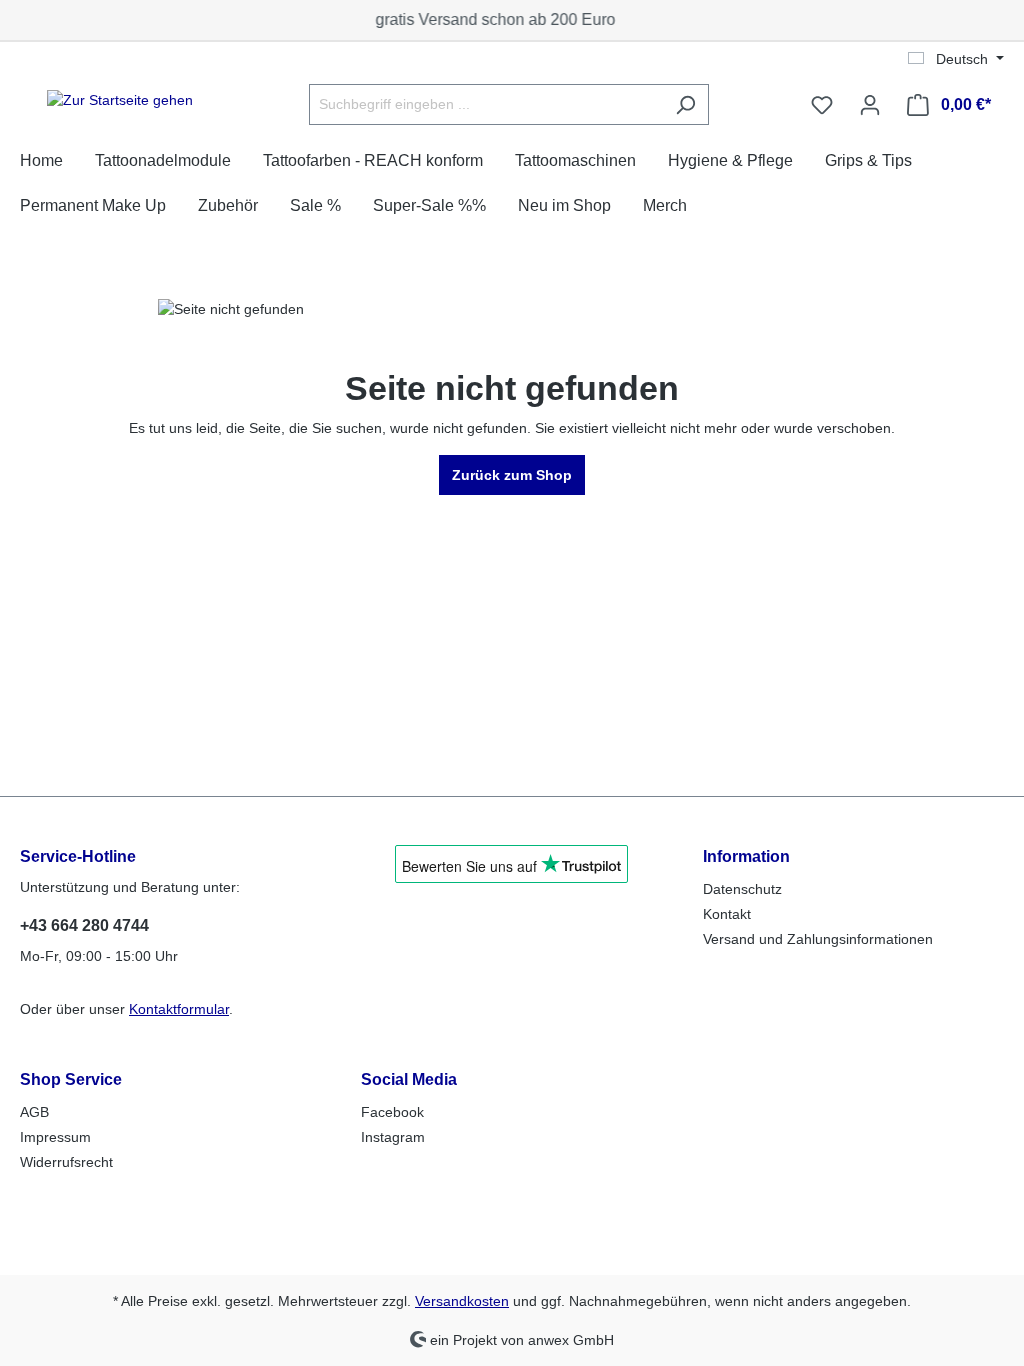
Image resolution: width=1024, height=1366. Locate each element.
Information (746, 856)
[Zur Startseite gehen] (120, 101)
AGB (34, 1112)
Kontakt (727, 914)
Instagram (393, 1137)
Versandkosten (462, 1301)
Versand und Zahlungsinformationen (818, 939)
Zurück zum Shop (512, 475)
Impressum (55, 1137)
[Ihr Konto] (870, 105)
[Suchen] (685, 104)
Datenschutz (742, 889)
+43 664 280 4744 (84, 925)
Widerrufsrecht (66, 1162)
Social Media (409, 1079)
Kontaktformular (179, 1009)
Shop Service (71, 1079)
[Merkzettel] (822, 105)
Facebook (392, 1112)
